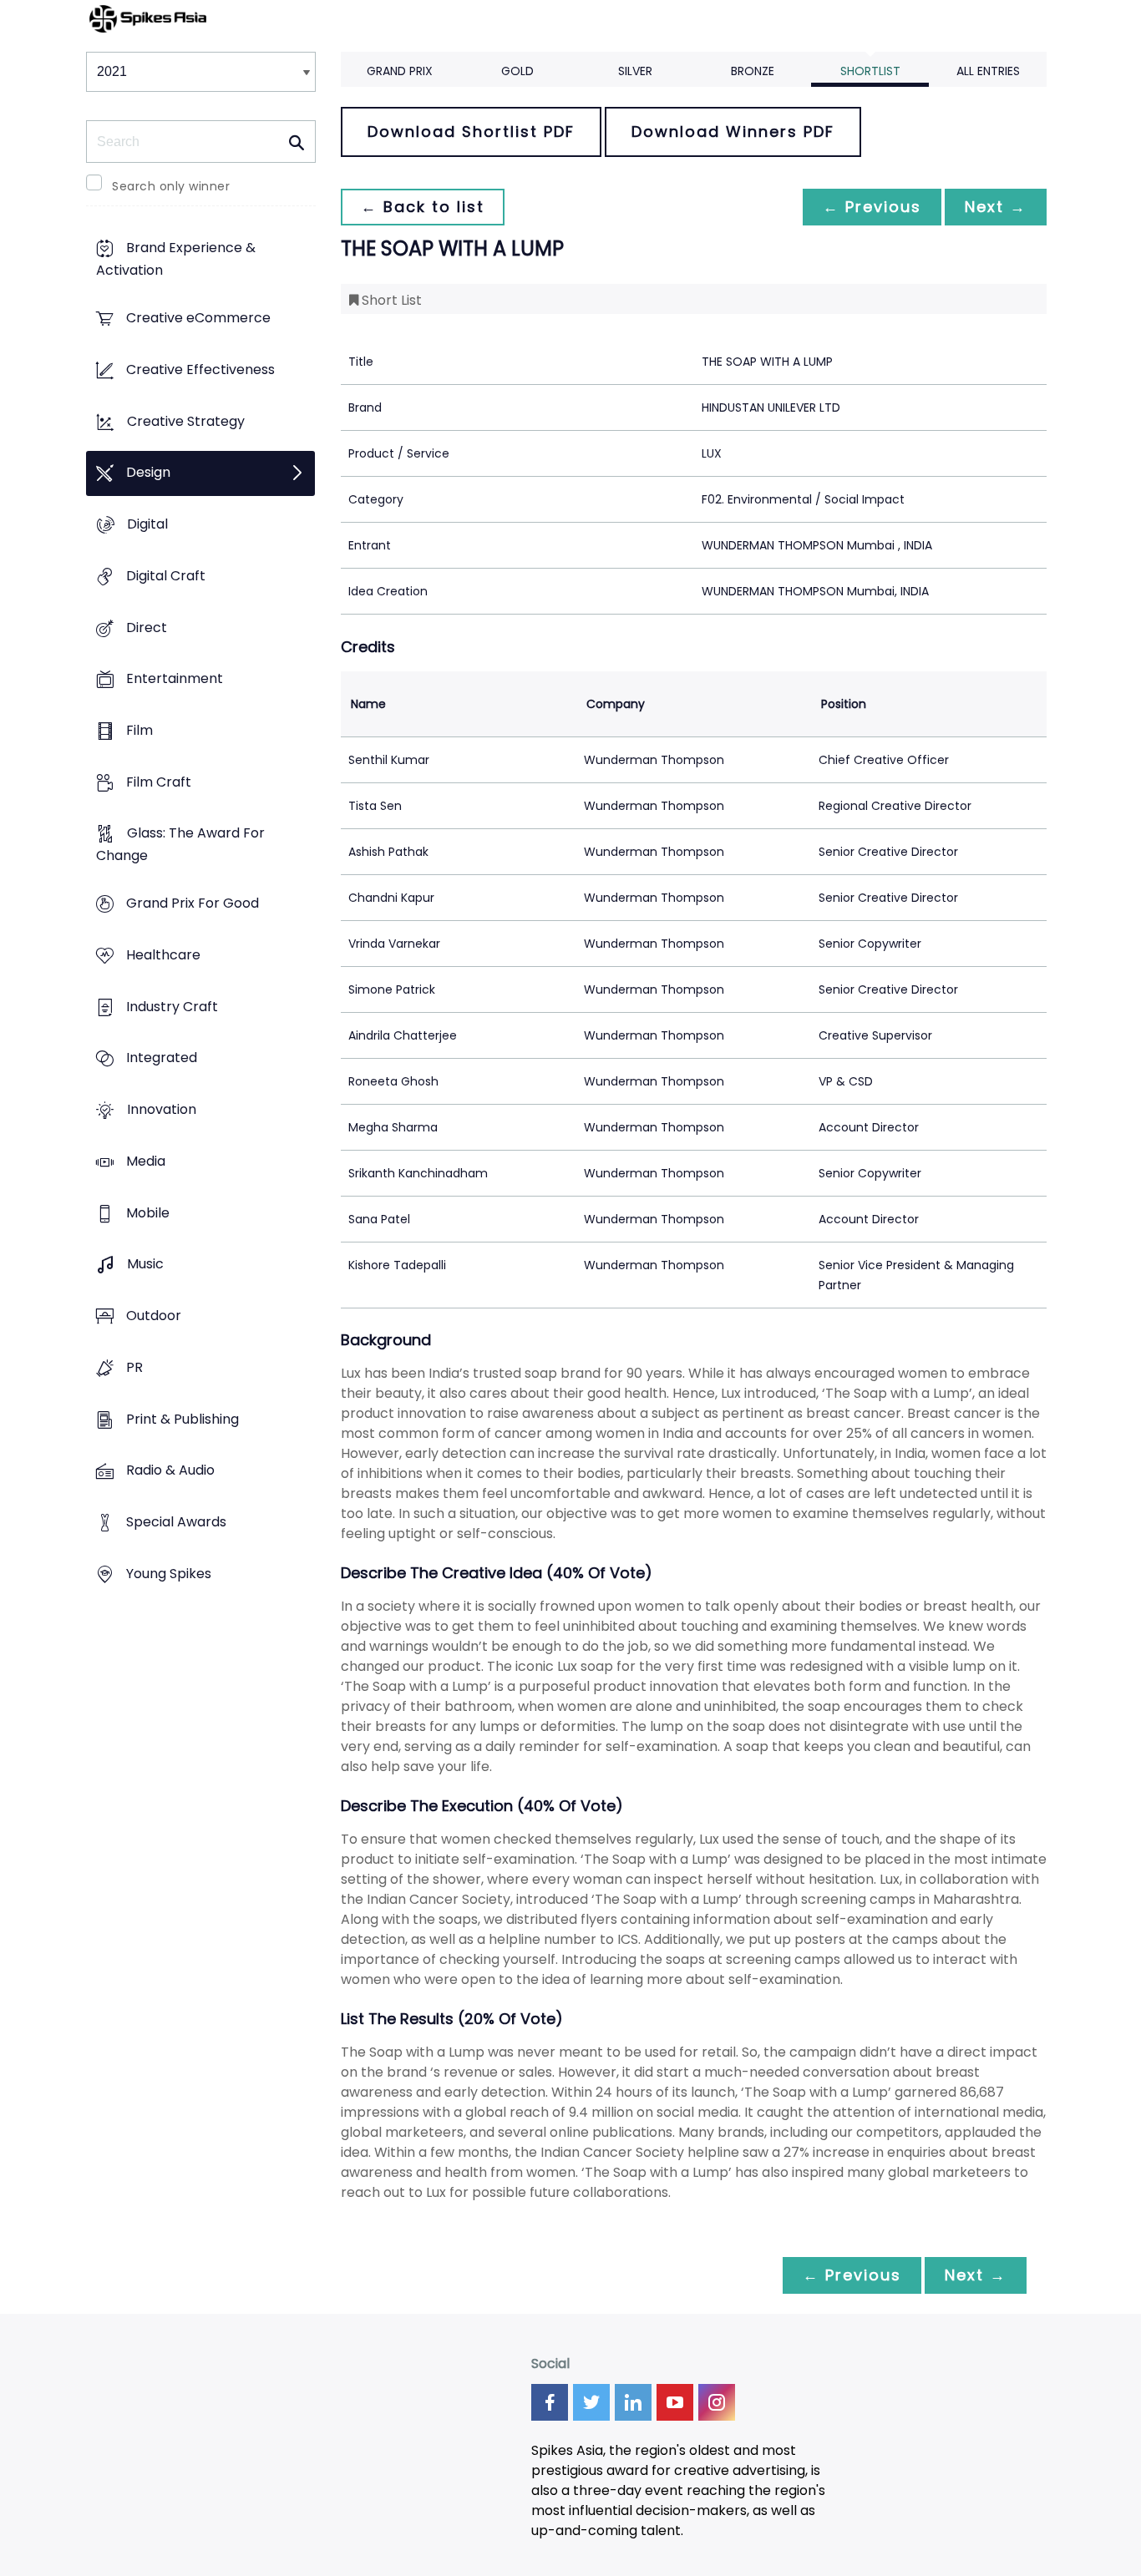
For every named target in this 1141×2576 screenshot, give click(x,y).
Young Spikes (169, 1574)
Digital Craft (166, 576)
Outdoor (154, 1316)
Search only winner (171, 186)
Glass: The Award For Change (180, 845)
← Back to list (423, 207)
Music (145, 1265)
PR (134, 1367)
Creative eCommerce (198, 319)
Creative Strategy (186, 421)
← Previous (872, 207)
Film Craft (159, 782)
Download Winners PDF (733, 132)
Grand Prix (400, 71)
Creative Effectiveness (200, 369)
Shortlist (870, 71)
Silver (635, 71)
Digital (147, 524)
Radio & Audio (170, 1471)
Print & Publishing (183, 1419)
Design (148, 473)
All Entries (988, 71)
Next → (996, 207)
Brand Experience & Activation (176, 260)
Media (146, 1161)
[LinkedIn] (633, 2402)
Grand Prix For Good (193, 904)
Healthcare (163, 955)
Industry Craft (172, 1007)
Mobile (148, 1213)
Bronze (753, 71)
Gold (517, 71)
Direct (147, 628)
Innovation (162, 1110)
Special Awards (176, 1522)
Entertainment (175, 679)
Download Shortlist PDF (471, 132)
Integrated (162, 1058)
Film (139, 730)
